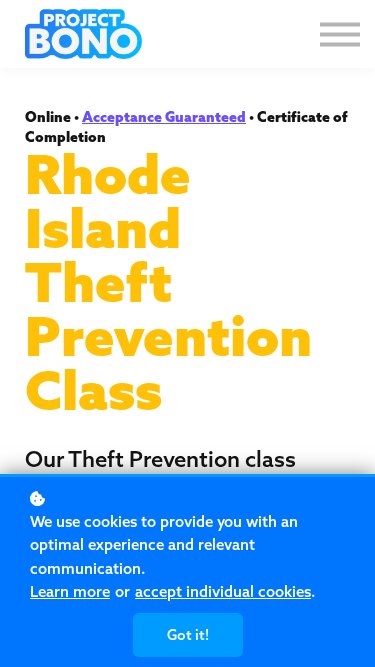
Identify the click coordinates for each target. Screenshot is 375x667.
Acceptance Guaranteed (164, 117)
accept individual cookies (223, 591)
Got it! (188, 635)
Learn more (70, 591)
